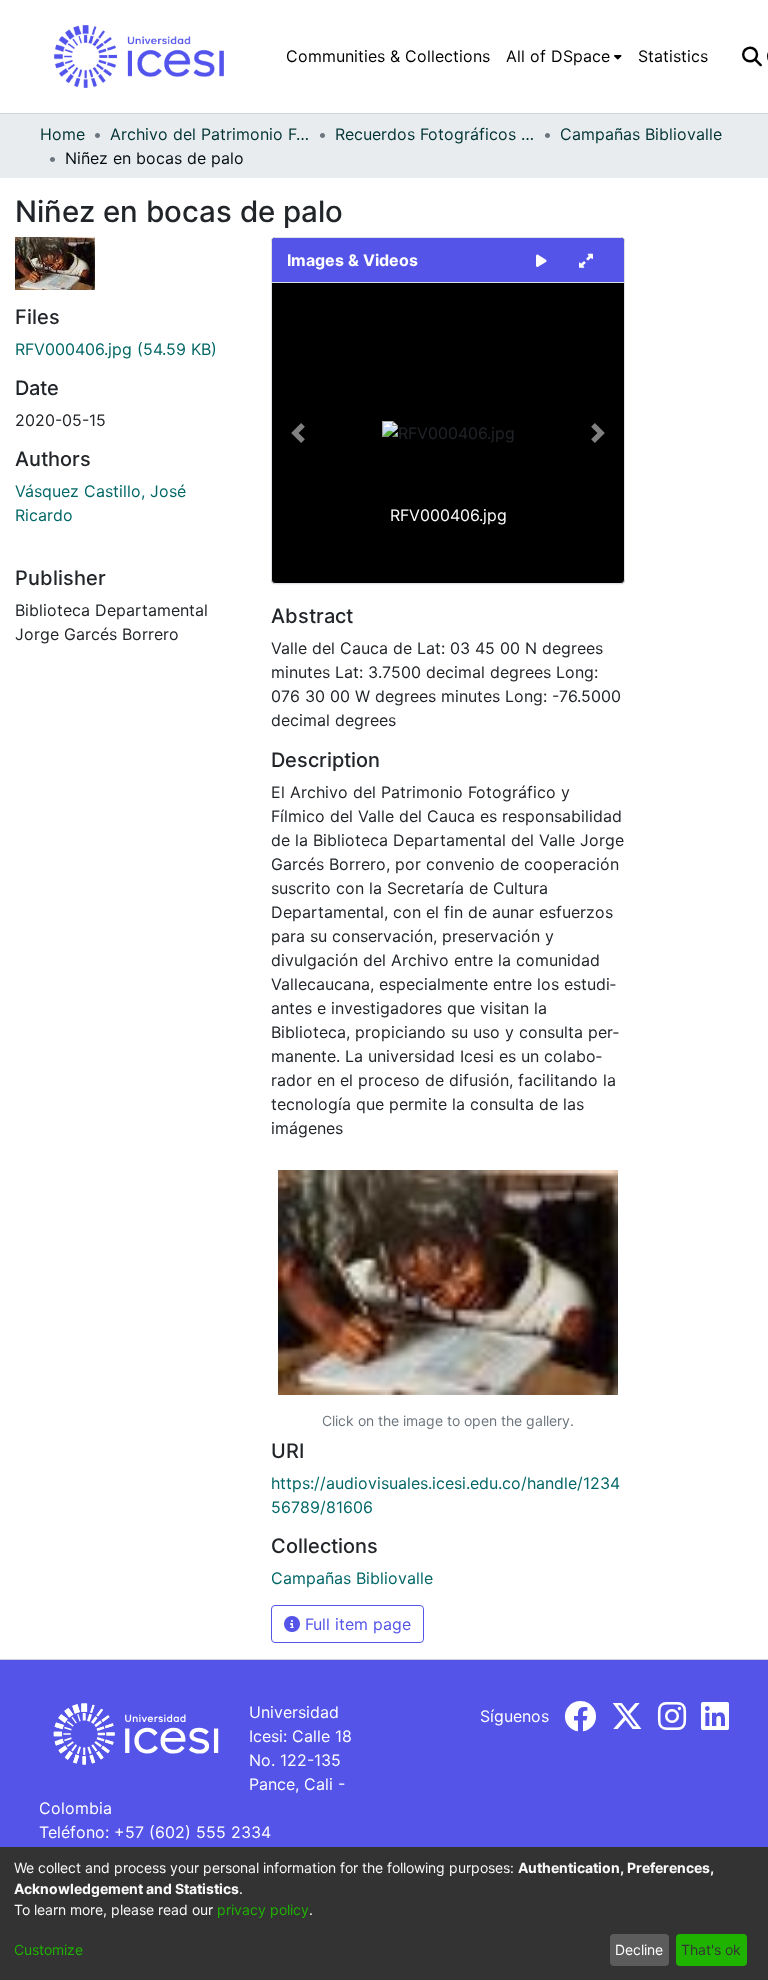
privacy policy (263, 1909)
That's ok (711, 1949)
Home (62, 134)
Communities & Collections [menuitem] (388, 56)
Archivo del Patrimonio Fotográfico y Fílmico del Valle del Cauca (210, 134)
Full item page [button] (355, 1624)
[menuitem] (564, 56)
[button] (298, 433)
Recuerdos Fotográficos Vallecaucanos (435, 134)
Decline (639, 1949)
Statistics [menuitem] (673, 56)
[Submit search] (751, 56)
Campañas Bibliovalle (641, 134)
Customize (48, 1949)
